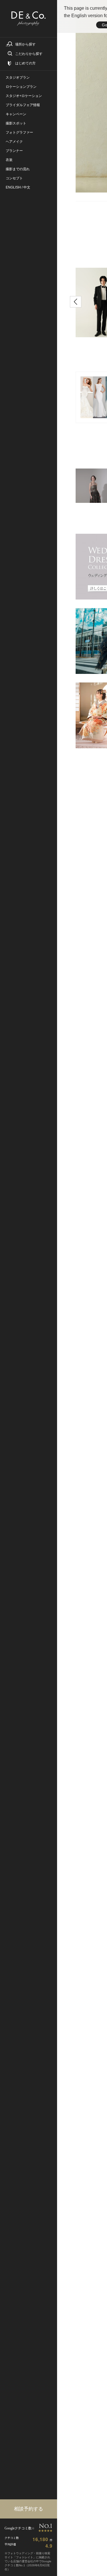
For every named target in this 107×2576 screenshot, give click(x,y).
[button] (76, 302)
